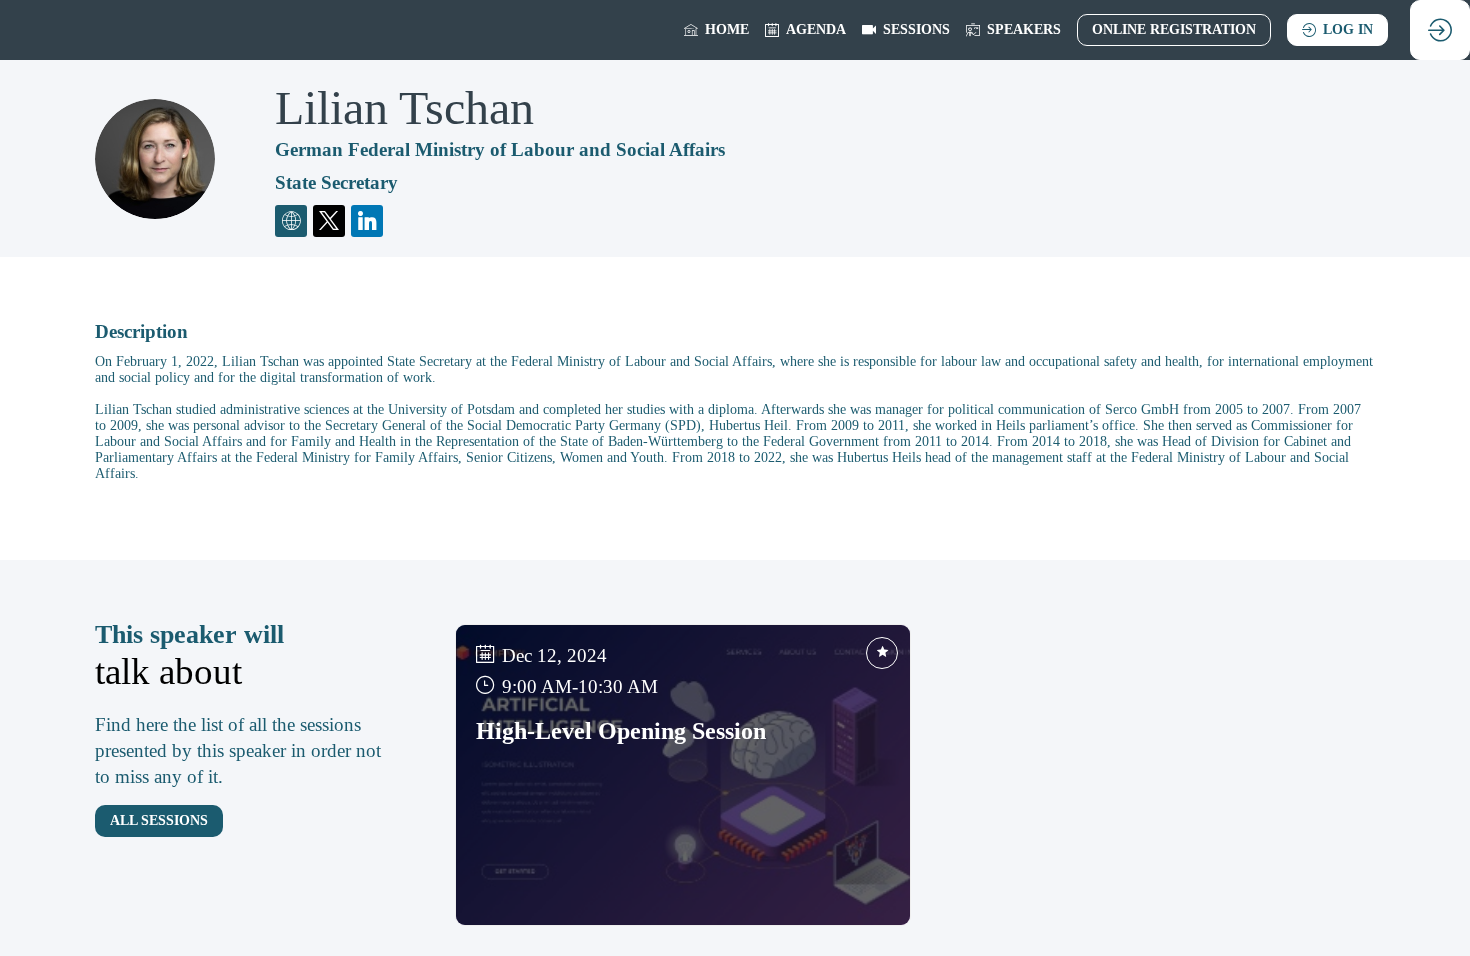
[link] (716, 30)
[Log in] (1440, 30)
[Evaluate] (882, 653)
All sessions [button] (159, 820)
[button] (1174, 30)
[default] (906, 30)
